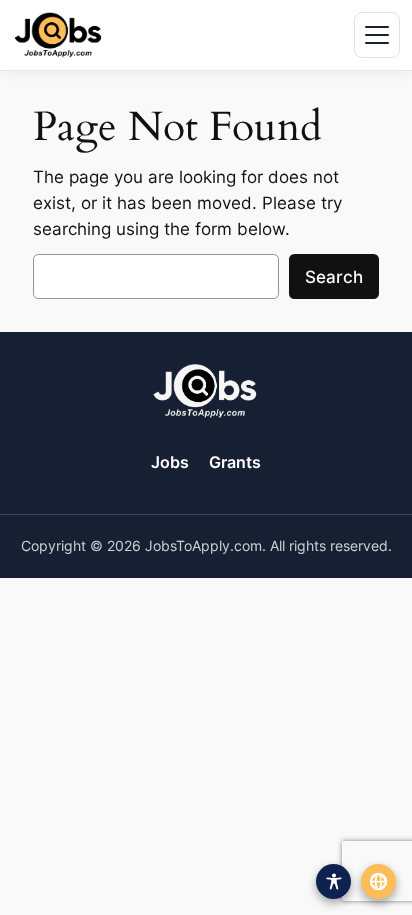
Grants (235, 462)
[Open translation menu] (378, 881)
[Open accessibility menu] (333, 881)
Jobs (170, 462)
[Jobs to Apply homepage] (58, 35)
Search (334, 277)
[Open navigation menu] (377, 35)
